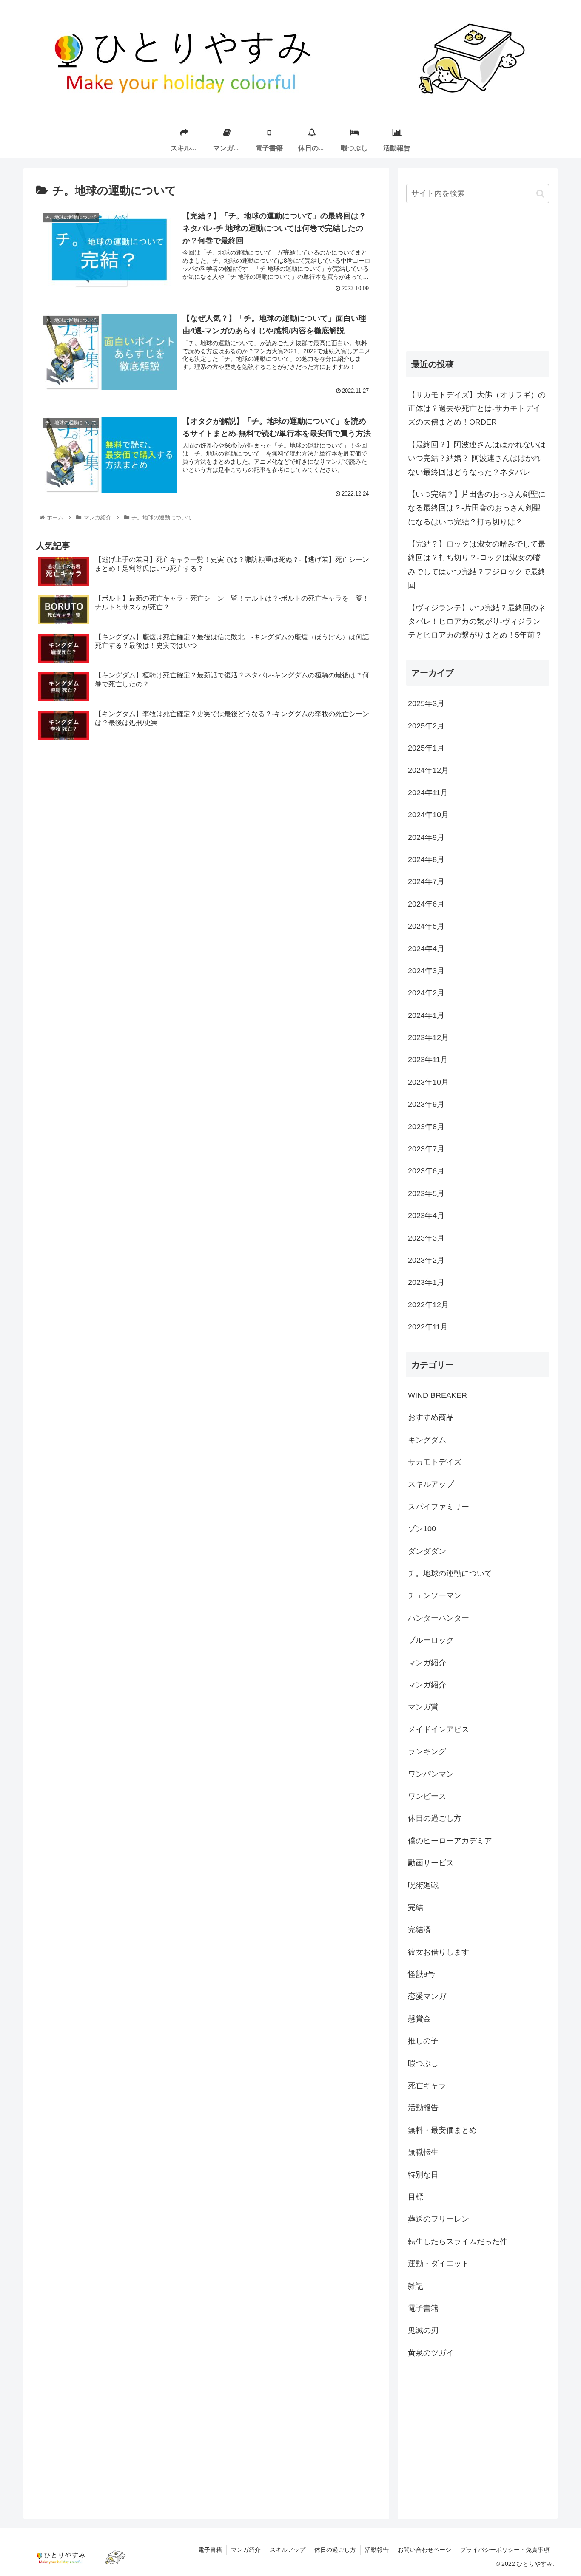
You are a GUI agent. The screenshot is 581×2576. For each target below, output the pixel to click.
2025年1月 (426, 748)
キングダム (427, 1440)
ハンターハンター (439, 1618)
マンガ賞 (423, 1707)
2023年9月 (426, 1104)
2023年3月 (426, 1238)
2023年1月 (426, 1282)
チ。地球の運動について (450, 1573)
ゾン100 (422, 1529)
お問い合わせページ (424, 2550)
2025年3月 (426, 703)
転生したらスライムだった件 (458, 2242)
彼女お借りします (439, 1952)
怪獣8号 (422, 1974)
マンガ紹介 (427, 1663)
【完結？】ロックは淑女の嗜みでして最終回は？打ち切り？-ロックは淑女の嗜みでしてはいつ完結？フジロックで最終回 (477, 565)
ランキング (427, 1751)
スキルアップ (431, 1484)
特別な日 (423, 2175)
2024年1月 (426, 1015)
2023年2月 (426, 1260)
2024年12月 (428, 770)
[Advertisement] (478, 278)
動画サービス (431, 1863)
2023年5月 (426, 1193)
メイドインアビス (439, 1729)
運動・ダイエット (439, 2264)
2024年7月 (426, 881)
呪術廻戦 (423, 1885)
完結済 (419, 1930)
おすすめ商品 (431, 1417)
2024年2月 (426, 993)
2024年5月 (426, 926)
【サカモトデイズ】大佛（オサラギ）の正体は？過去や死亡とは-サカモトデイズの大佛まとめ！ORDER (477, 409)
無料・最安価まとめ (442, 2130)
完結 (416, 1907)
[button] (540, 194)
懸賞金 (419, 2019)
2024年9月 (426, 837)
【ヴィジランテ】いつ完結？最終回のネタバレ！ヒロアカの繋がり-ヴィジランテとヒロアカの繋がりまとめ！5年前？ (477, 622)
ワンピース (427, 1796)
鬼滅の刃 (423, 2330)
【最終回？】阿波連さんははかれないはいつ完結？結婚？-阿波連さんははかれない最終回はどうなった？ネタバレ (477, 458)
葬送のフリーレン (439, 2219)
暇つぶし (423, 2063)
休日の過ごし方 (435, 1818)
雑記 (416, 2286)
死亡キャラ (427, 2086)
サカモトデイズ (435, 1462)
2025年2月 (426, 726)
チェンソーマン (435, 1595)
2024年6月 (426, 904)
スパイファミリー (439, 1507)
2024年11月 (428, 793)
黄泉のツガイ (431, 2353)
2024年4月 (426, 949)
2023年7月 (426, 1149)
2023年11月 (428, 1060)
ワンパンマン (431, 1774)
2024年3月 (426, 971)
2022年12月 (428, 1305)
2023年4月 (426, 1216)
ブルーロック (431, 1640)
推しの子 (423, 2041)
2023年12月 (428, 1037)
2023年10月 (428, 1082)
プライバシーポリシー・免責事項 (505, 2550)
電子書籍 (423, 2308)
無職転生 (423, 2152)
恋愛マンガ (427, 1996)
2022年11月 (428, 1327)
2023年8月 (426, 1127)
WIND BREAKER (437, 1395)
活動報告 (423, 2108)
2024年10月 (428, 815)
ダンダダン (427, 1551)
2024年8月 (426, 859)
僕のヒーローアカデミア (450, 1841)
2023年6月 (426, 1171)
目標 (416, 2197)
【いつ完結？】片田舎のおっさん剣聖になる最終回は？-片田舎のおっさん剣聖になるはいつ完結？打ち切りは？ (477, 508)
